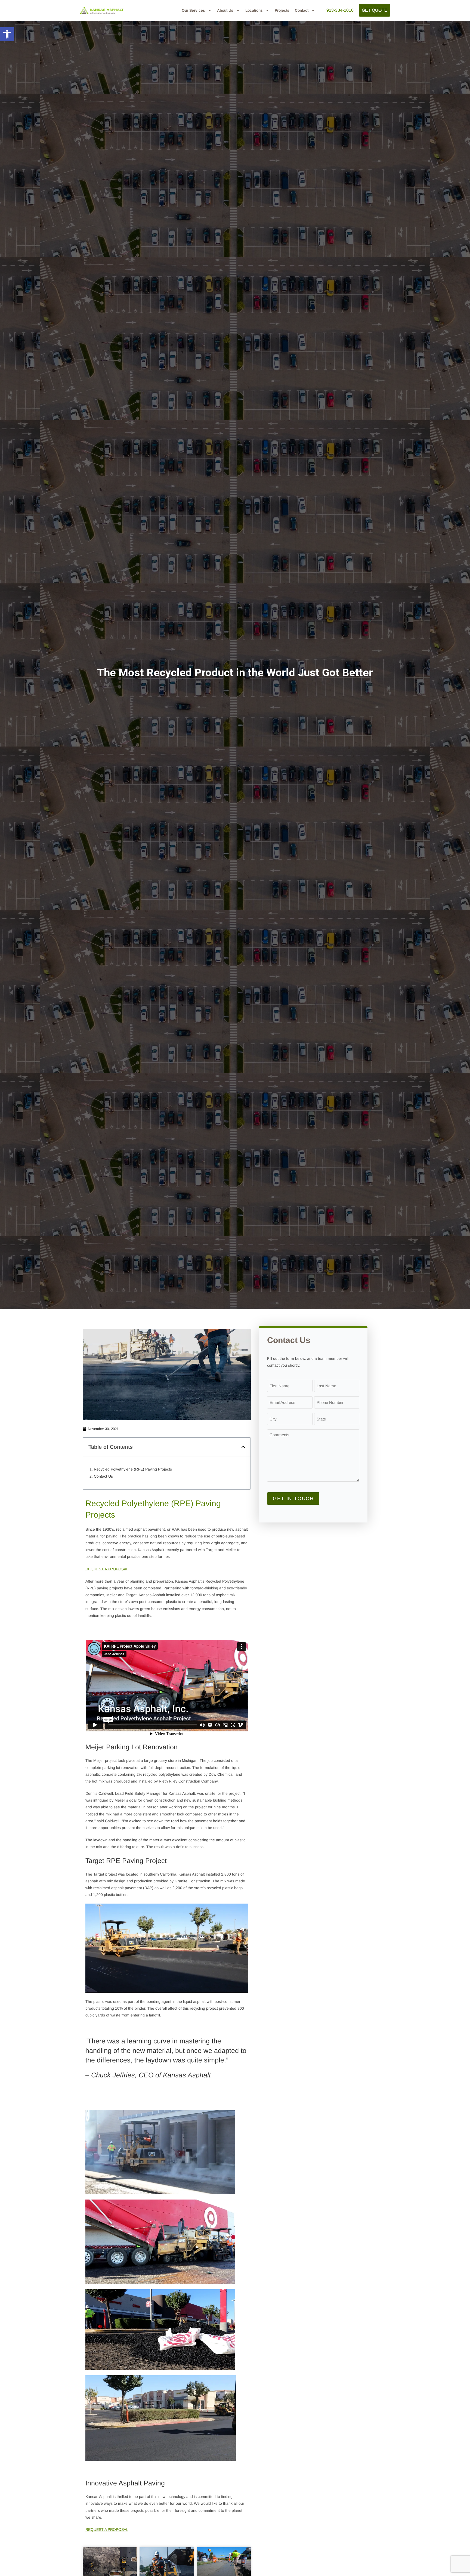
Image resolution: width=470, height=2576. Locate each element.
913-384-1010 (340, 10)
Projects (282, 10)
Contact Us (103, 1476)
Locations (254, 10)
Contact (302, 10)
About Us (225, 10)
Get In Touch (293, 1499)
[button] (7, 34)
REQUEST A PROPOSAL (107, 1569)
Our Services (193, 10)
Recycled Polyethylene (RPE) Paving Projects (133, 1469)
